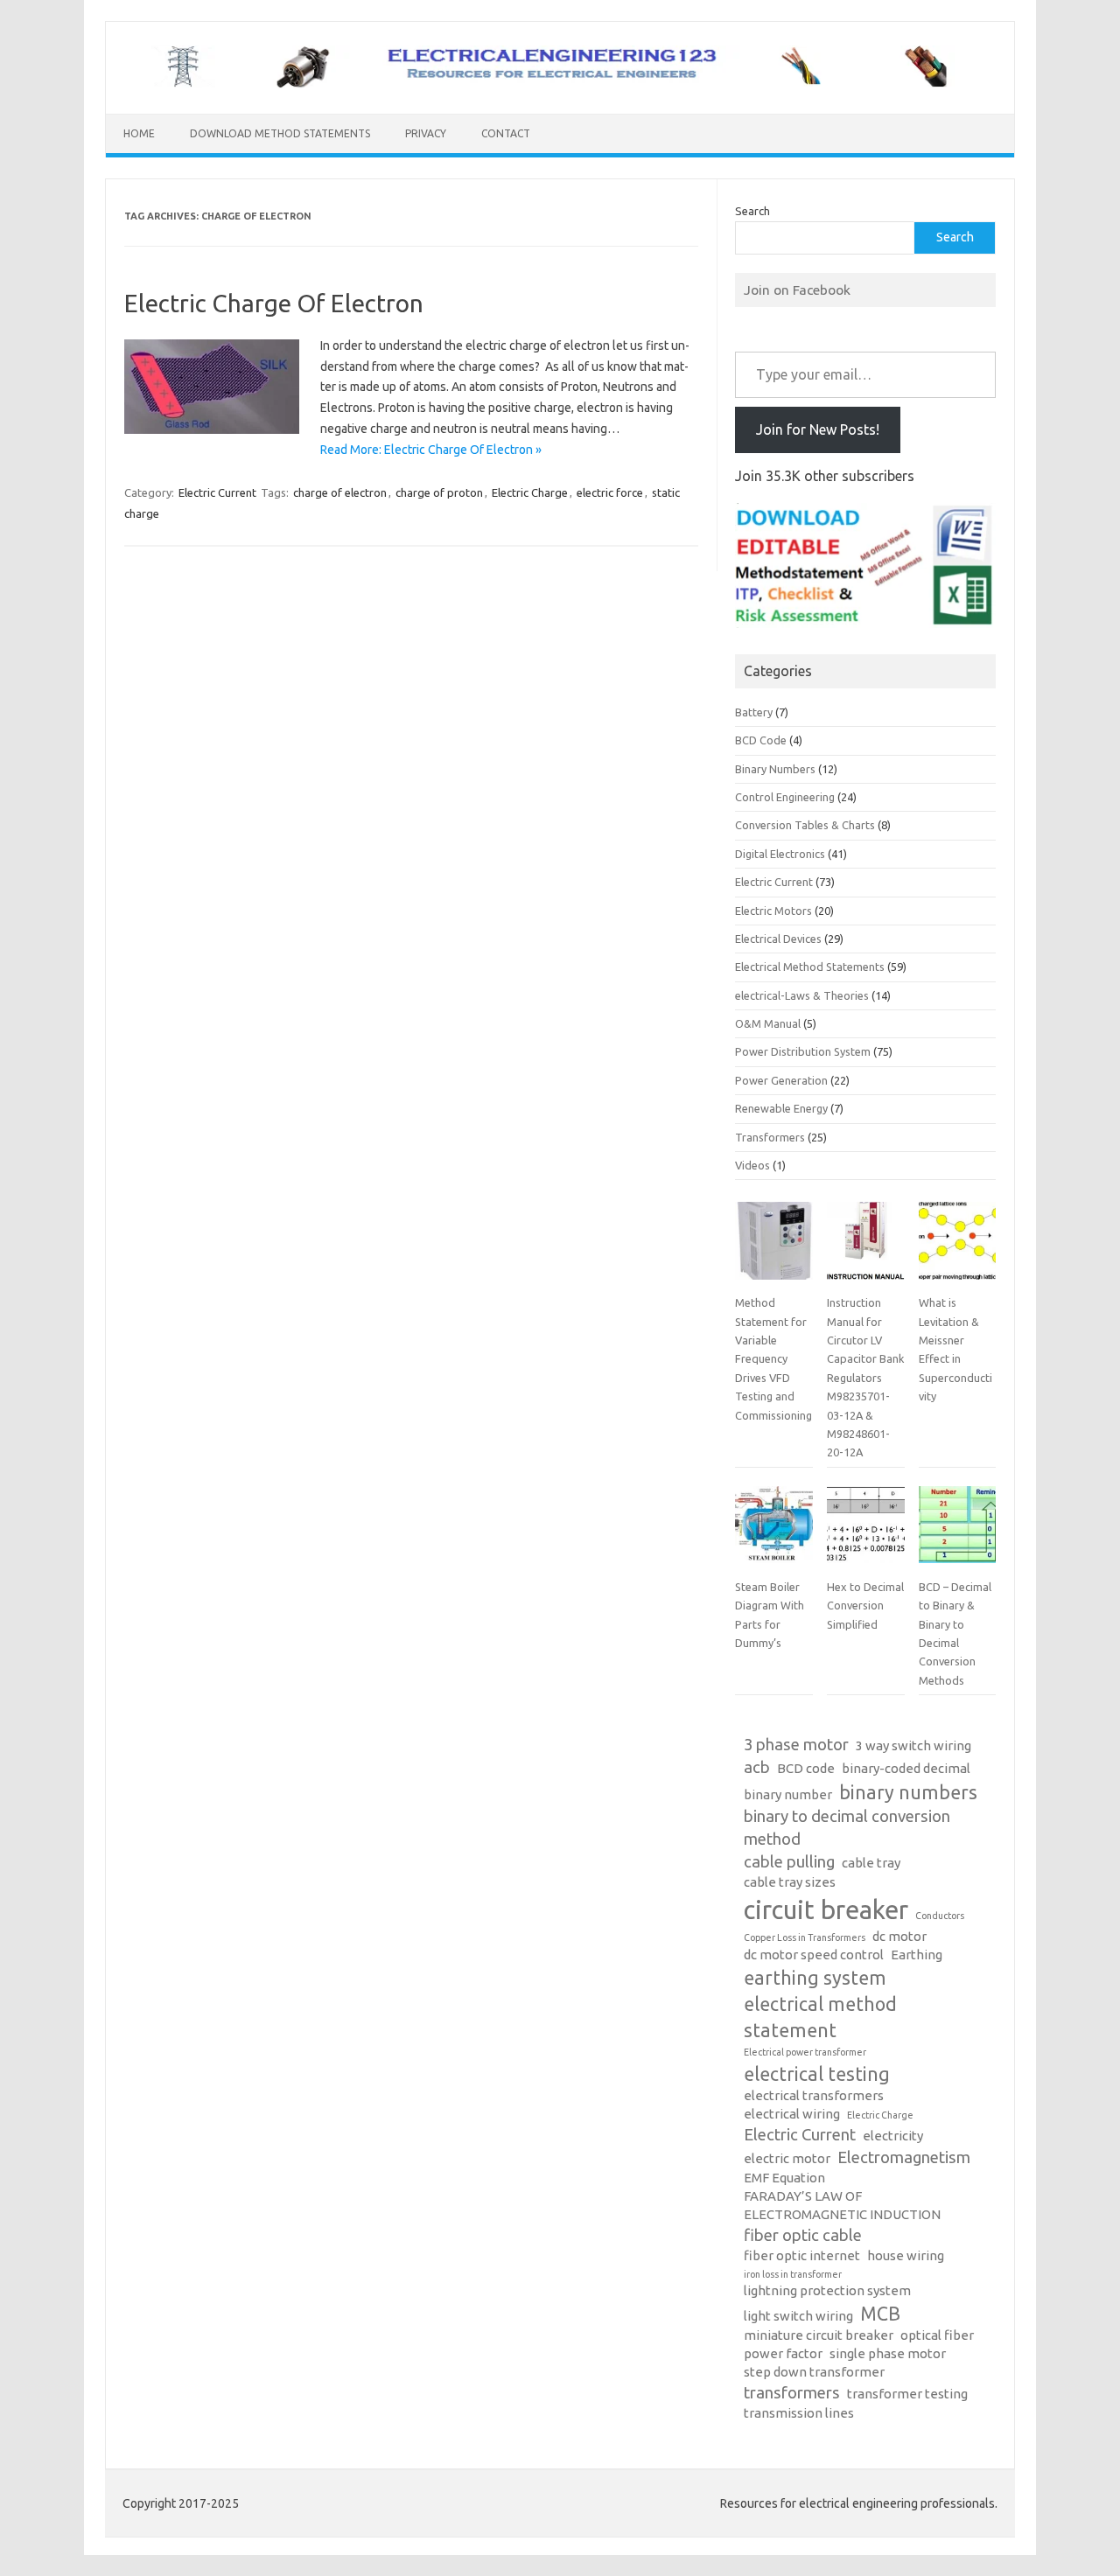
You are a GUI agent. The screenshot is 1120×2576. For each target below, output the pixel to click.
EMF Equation (784, 2178)
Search (752, 211)
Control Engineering (785, 797)
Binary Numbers (775, 769)
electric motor (787, 2158)
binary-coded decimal (906, 1768)
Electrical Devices (778, 939)
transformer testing (907, 2394)
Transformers (770, 1137)
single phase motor (888, 2353)
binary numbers (908, 1792)
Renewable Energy (781, 1108)
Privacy (426, 133)
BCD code (806, 1768)
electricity (893, 2136)
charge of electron (340, 492)
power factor (783, 2353)
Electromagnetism (904, 2157)
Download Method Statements (280, 133)
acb (757, 1767)
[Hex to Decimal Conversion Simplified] (865, 1532)
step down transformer (814, 2372)
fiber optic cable (803, 2235)
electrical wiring (792, 2114)
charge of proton (439, 492)
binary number (788, 1794)
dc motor (899, 1936)
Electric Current (217, 492)
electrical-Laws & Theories (802, 995)
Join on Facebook (797, 290)
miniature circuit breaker (819, 2335)
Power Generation (781, 1080)
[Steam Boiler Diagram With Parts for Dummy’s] (773, 1532)
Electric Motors (773, 911)
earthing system (815, 1978)
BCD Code (761, 740)
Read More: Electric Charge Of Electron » (431, 450)
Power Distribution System (803, 1051)
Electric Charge (530, 492)
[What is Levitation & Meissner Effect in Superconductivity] (957, 1247)
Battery (754, 712)
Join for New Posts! (818, 429)
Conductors (940, 1916)
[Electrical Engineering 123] (560, 84)
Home (139, 133)
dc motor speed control (814, 1955)
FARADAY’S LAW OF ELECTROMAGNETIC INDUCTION (842, 2205)
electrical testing (817, 2074)
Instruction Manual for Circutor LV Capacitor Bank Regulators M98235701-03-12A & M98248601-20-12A (865, 1377)
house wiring (906, 2255)
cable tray (871, 1863)
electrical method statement (820, 2017)
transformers (792, 2393)
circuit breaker (826, 1910)
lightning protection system (827, 2290)
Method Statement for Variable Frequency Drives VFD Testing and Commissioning (773, 1358)
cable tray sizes (790, 1882)
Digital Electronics (780, 854)
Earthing (917, 1955)
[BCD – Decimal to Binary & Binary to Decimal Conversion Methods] (957, 1532)
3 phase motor (796, 1745)
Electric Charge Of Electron (274, 303)
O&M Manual (768, 1023)
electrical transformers (814, 2095)
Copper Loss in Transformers (805, 1937)
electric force (610, 492)
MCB (880, 2314)
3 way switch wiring (913, 1745)
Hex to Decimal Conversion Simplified (865, 1606)
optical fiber (937, 2335)
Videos (752, 1165)
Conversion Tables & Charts (805, 825)
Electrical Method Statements (810, 967)
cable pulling (789, 1862)
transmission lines (799, 2413)
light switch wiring (798, 2316)
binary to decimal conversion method (847, 1828)
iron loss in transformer (793, 2274)
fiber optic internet (802, 2255)
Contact (506, 133)
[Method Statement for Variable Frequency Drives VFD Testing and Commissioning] (773, 1247)
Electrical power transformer (805, 2052)
